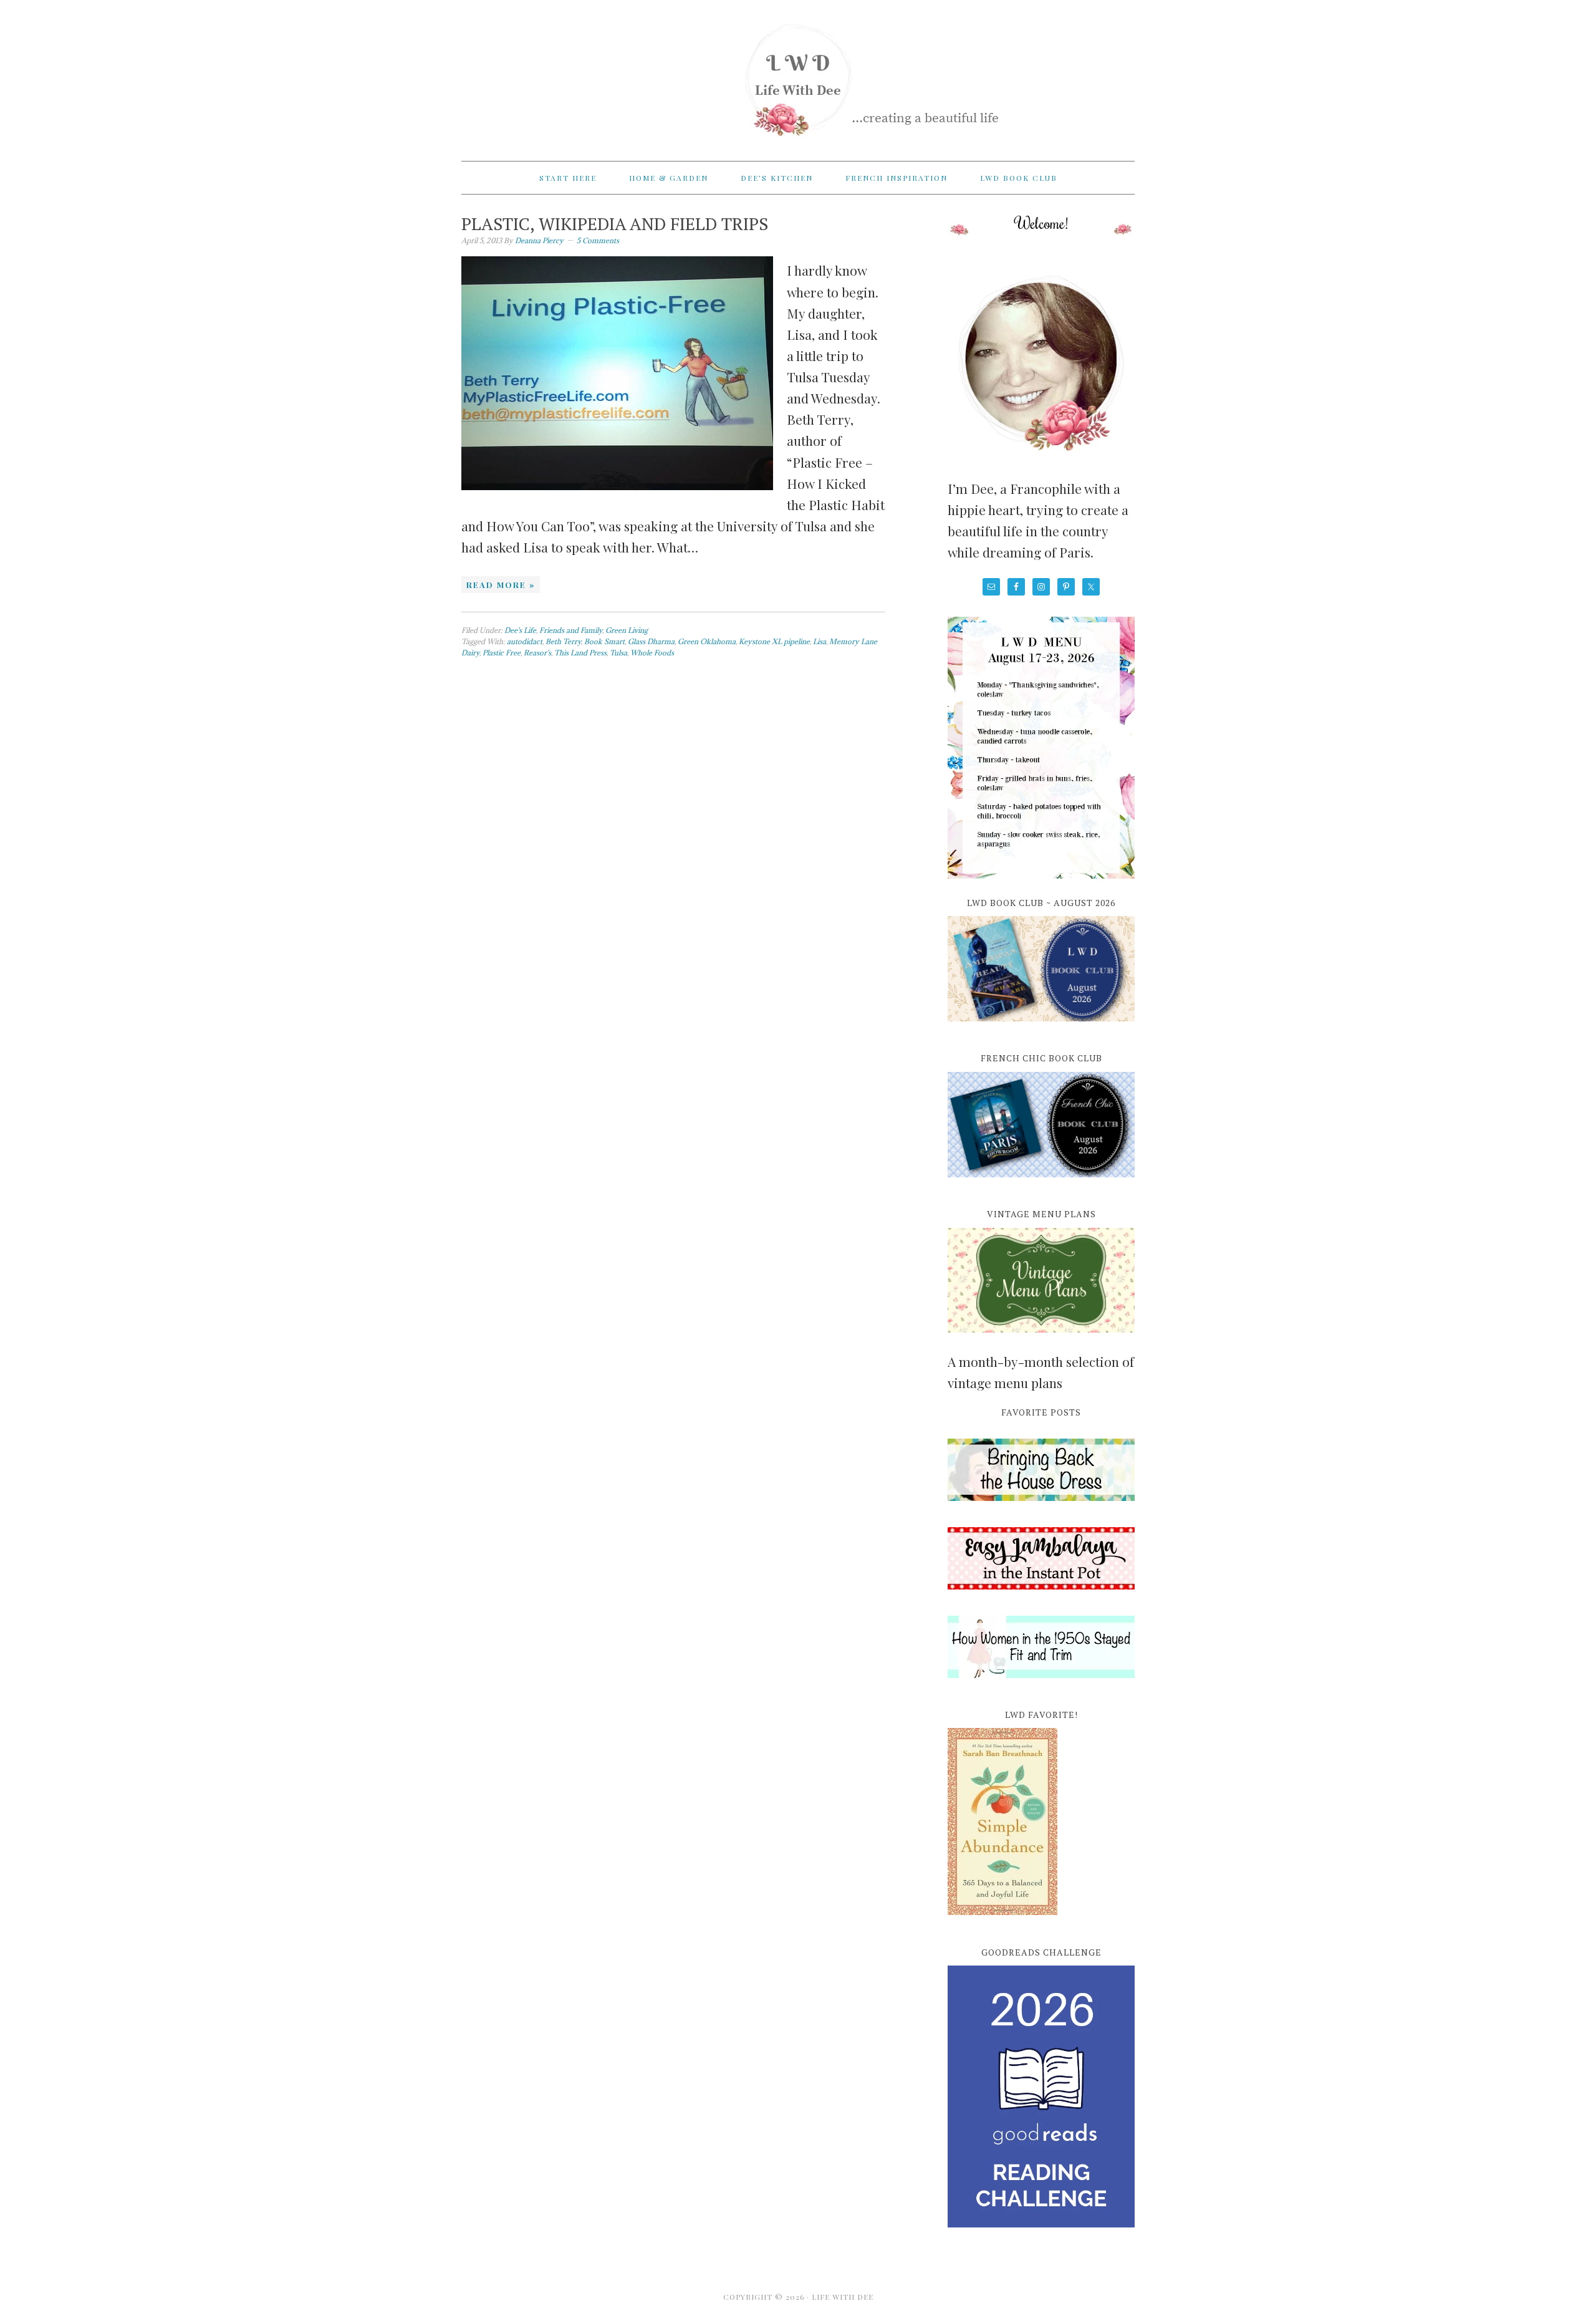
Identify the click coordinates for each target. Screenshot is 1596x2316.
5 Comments (598, 240)
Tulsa (618, 653)
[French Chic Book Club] (1041, 1184)
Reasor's (537, 653)
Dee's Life (520, 630)
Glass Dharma (651, 641)
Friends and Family (571, 630)
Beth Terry (563, 641)
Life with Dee (798, 75)
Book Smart (604, 641)
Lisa (820, 641)
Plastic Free (502, 653)
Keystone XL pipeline (774, 641)
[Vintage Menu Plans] (1041, 1339)
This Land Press (580, 653)
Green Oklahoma (707, 641)
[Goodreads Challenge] (1041, 2096)
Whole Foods (652, 653)
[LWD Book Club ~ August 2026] (1041, 1028)
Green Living (627, 630)
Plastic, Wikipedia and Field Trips (615, 224)
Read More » (501, 585)
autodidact (525, 641)
